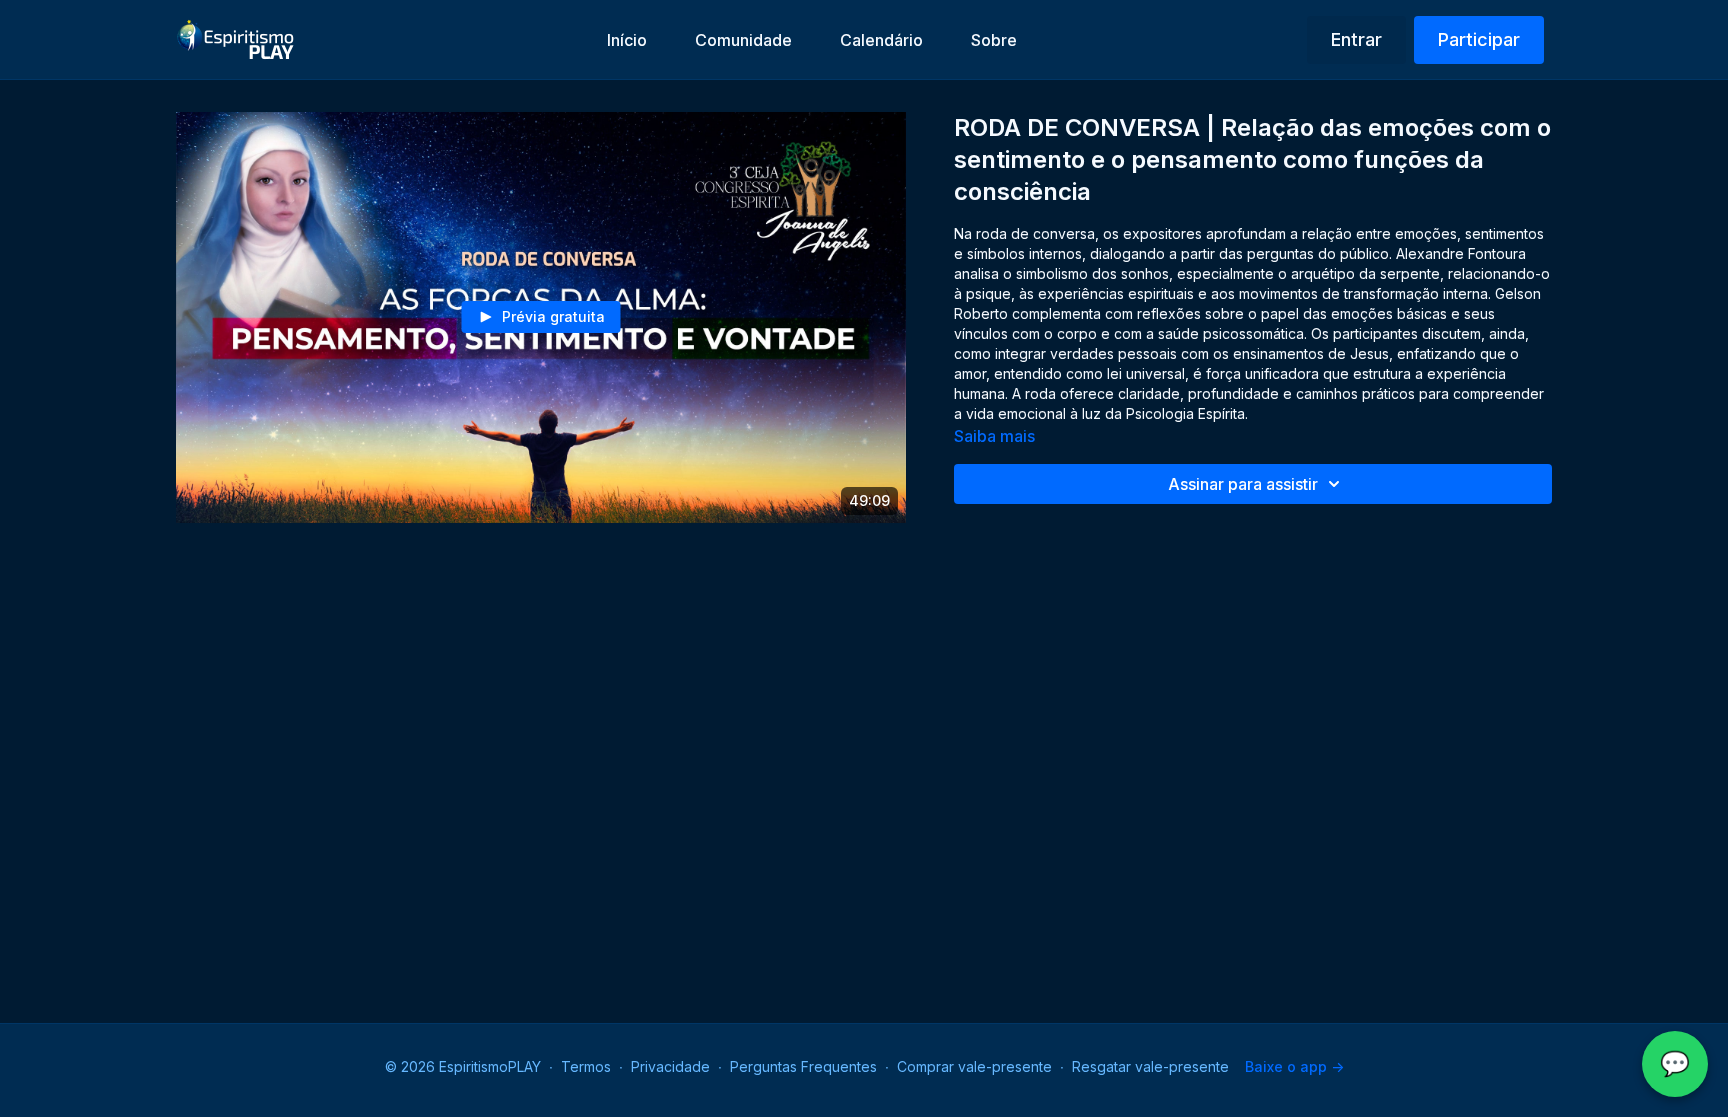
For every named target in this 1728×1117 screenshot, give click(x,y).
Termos (586, 1066)
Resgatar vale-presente (1150, 1066)
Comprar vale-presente (974, 1066)
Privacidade (670, 1066)
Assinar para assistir (1243, 484)
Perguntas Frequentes (803, 1066)
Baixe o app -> (1294, 1066)
